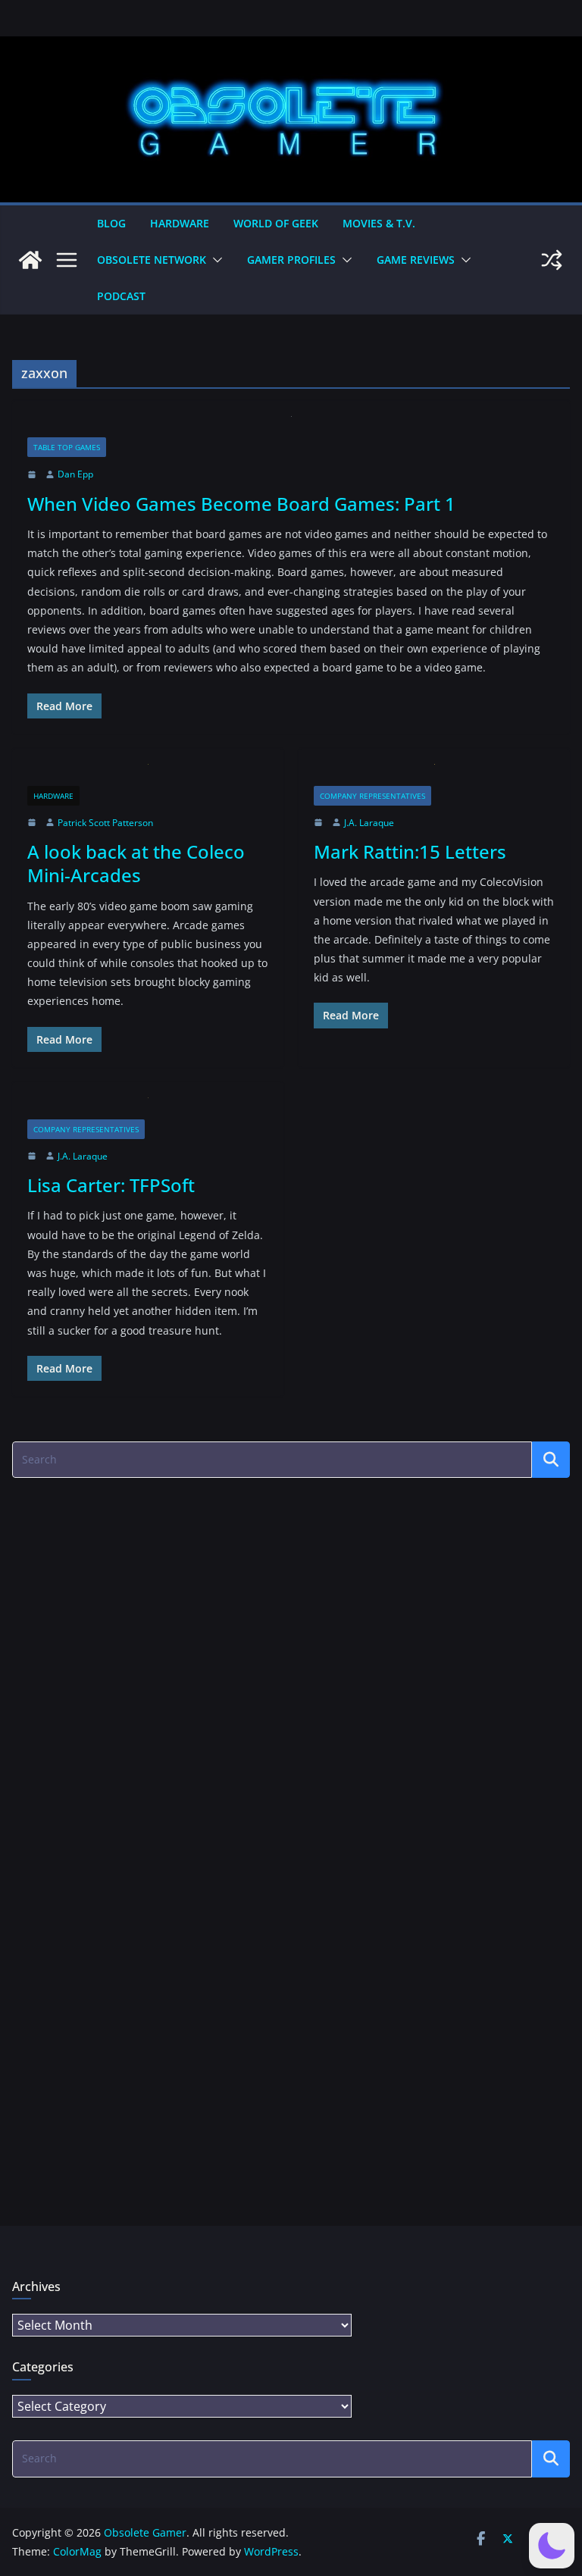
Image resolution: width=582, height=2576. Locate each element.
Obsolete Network (152, 260)
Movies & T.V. (379, 223)
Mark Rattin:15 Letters (410, 851)
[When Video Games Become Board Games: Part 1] (291, 427)
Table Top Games (67, 447)
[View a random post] (552, 260)
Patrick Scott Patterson (105, 823)
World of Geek (276, 223)
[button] (214, 260)
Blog (111, 223)
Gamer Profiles (291, 260)
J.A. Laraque (369, 823)
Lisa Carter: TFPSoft (111, 1185)
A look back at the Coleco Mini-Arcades (136, 863)
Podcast (121, 296)
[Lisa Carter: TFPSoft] (148, 1108)
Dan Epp (75, 474)
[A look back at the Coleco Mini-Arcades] (148, 775)
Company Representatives (372, 796)
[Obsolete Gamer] (30, 260)
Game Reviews (416, 260)
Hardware (180, 223)
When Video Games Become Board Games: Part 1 (241, 504)
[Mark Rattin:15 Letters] (434, 775)
